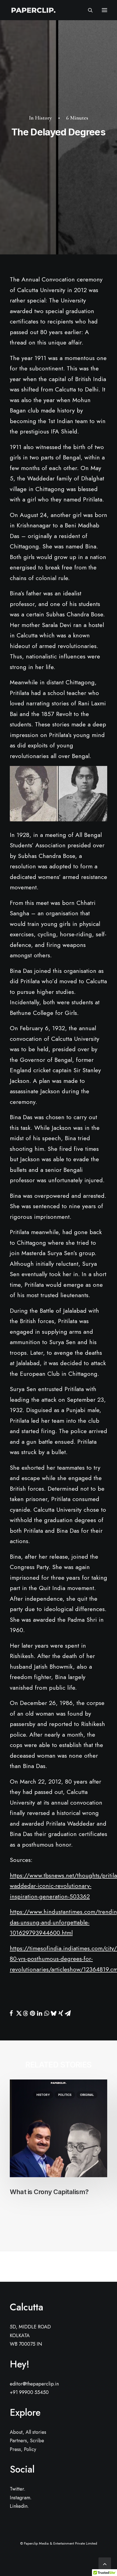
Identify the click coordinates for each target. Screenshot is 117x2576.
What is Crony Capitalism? (49, 2192)
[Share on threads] (25, 2013)
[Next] (88, 2266)
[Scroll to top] (105, 2563)
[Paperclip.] (33, 10)
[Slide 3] (64, 2228)
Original (87, 2095)
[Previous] (29, 2266)
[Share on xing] (61, 2013)
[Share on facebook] (11, 2013)
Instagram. (21, 2498)
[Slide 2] (59, 2228)
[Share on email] (68, 2013)
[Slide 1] (53, 2228)
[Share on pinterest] (32, 2013)
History (44, 118)
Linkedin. (19, 2506)
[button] (104, 10)
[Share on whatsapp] (47, 2013)
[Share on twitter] (18, 2013)
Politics (65, 2095)
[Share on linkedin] (39, 2013)
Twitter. (18, 2489)
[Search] (88, 10)
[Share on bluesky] (54, 2013)
